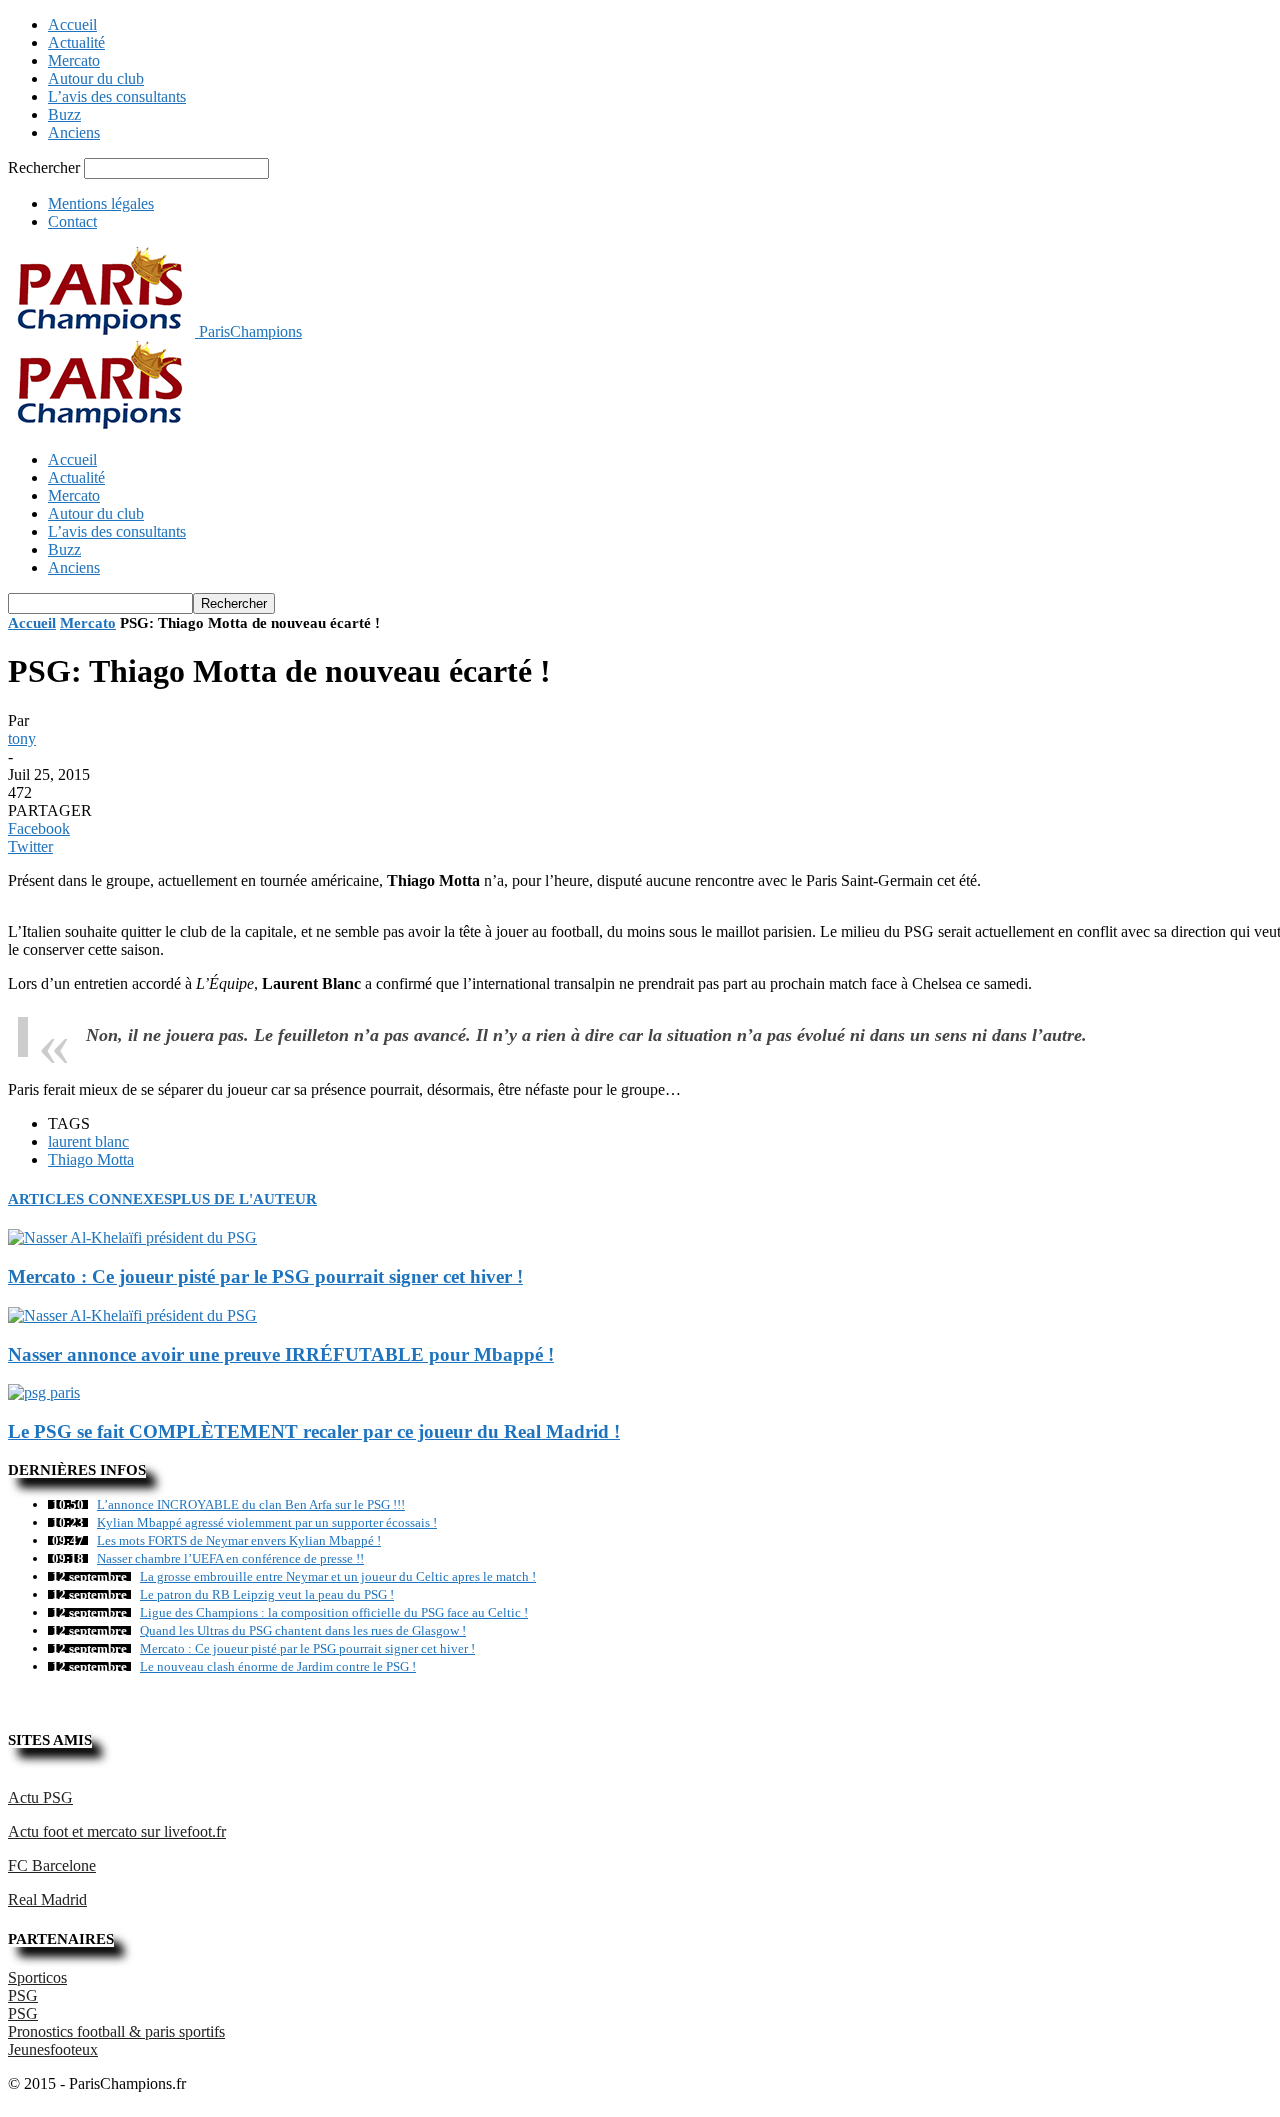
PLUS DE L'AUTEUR (244, 1199)
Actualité (76, 42)
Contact (72, 221)
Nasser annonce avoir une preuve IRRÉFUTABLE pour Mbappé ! (281, 1354)
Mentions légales (101, 203)
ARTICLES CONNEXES (90, 1199)
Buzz (64, 114)
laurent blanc (88, 1141)
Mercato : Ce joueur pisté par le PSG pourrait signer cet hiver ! (265, 1276)
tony (22, 738)
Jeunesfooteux (53, 2049)
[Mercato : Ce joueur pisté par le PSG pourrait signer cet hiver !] (132, 1237)
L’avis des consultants (117, 96)
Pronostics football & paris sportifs (116, 2031)
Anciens (74, 132)
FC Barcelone (52, 1865)
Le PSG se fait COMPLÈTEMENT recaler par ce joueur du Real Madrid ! (314, 1431)
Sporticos (37, 1977)
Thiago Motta (91, 1159)
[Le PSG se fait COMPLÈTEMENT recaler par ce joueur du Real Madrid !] (44, 1392)
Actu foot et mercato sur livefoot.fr (117, 1831)
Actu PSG (40, 1797)
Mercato (74, 60)
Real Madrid (47, 1899)
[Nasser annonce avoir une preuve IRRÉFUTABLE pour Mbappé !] (132, 1315)
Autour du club (96, 78)
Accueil (72, 24)
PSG (23, 1995)
